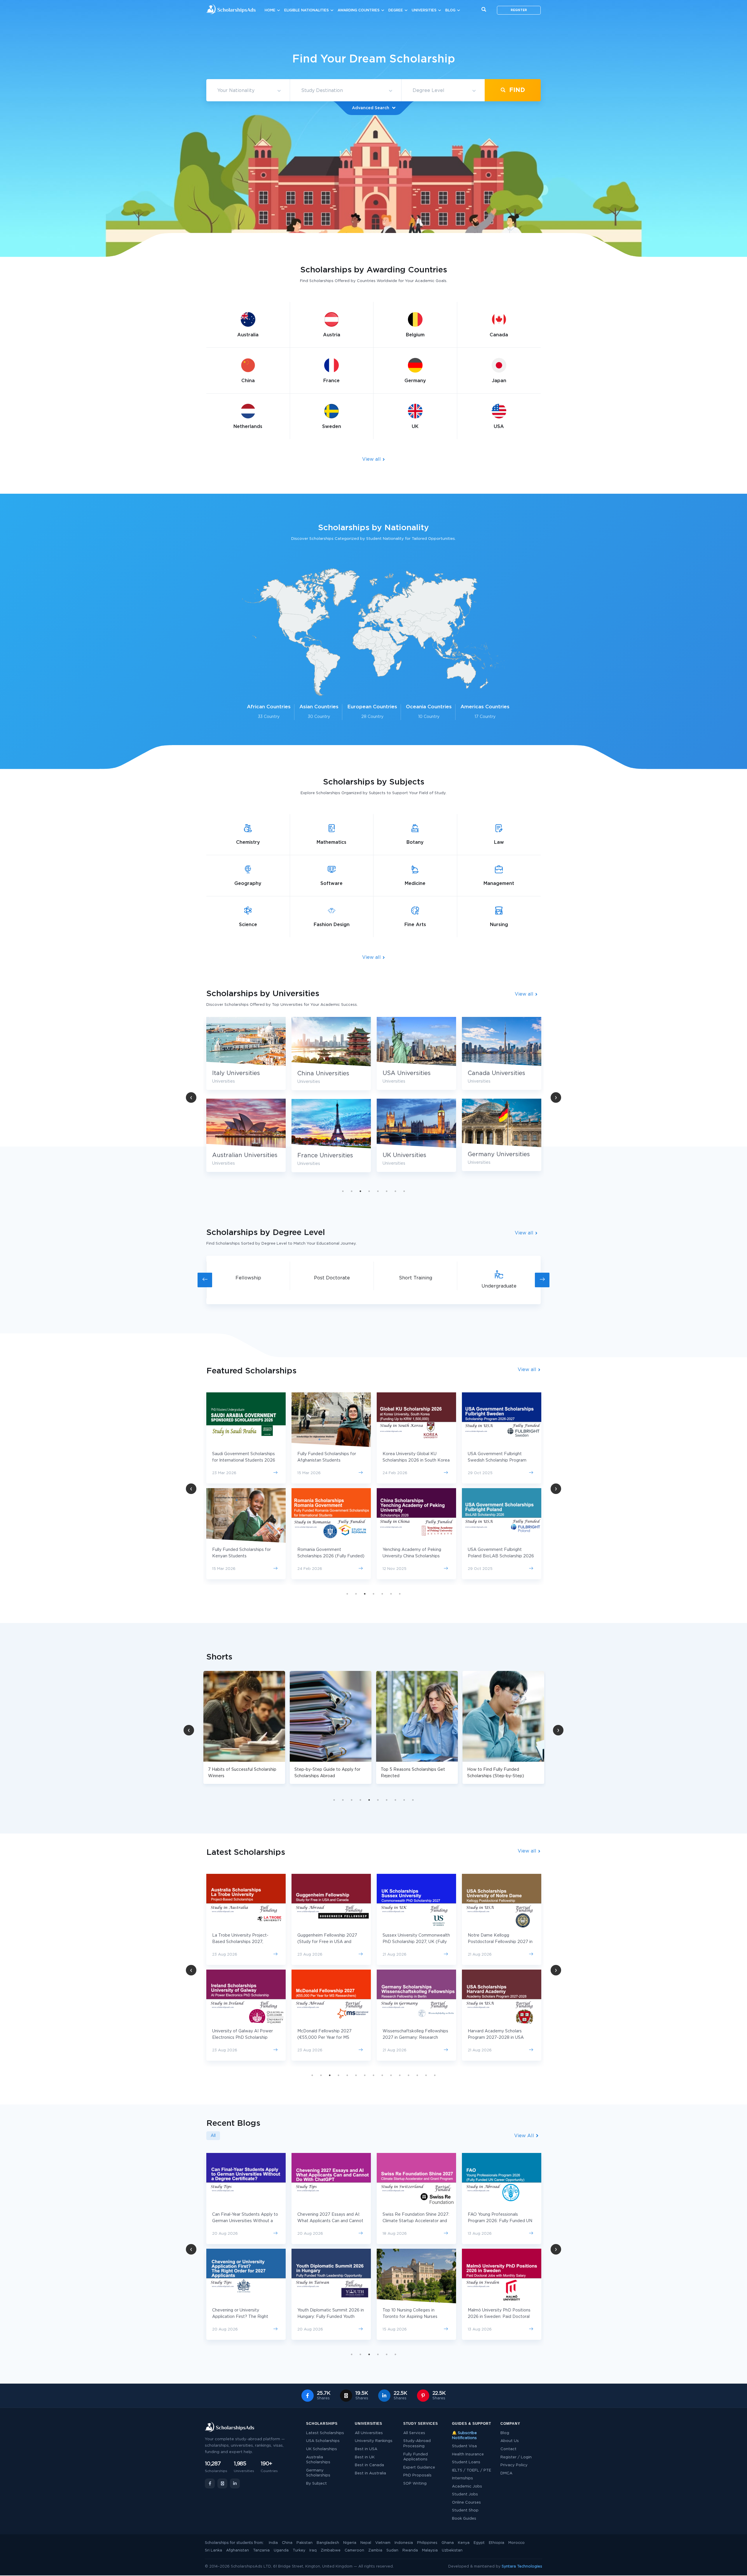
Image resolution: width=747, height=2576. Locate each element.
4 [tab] (369, 1191)
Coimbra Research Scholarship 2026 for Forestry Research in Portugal (413, 1942)
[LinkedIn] (235, 2483)
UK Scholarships (322, 2449)
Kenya (464, 2543)
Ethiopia (496, 2543)
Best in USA (366, 2449)
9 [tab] (404, 1800)
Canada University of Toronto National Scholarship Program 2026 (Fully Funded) (412, 1460)
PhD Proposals (417, 2475)
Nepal (366, 2543)
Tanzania (261, 2550)
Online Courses (466, 2503)
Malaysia (430, 2550)
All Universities (369, 2433)
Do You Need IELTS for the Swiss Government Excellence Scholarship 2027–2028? (416, 2317)
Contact (508, 2449)
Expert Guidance (419, 2468)
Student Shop (465, 2510)
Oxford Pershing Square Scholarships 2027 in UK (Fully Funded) (498, 1942)
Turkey (299, 2550)
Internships (462, 2478)
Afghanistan (238, 2550)
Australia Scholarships (318, 2460)
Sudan (392, 2550)
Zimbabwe (331, 2550)
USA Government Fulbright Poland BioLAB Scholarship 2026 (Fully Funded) (330, 1556)
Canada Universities (326, 1073)
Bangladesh (328, 2543)
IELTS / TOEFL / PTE (472, 2470)
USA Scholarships (323, 2441)
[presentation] (205, 1280)
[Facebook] (210, 2483)
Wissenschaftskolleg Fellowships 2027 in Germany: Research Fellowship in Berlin (245, 2038)
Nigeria (350, 2543)
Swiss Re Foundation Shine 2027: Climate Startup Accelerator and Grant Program (246, 2221)
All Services (414, 2433)
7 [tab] (395, 1191)
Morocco (516, 2543)
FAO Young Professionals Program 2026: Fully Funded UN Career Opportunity (330, 2221)
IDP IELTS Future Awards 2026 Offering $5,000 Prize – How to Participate (414, 2221)
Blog (450, 10)
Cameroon (354, 2550)
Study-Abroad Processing (417, 2444)
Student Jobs (465, 2494)
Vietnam (383, 2543)
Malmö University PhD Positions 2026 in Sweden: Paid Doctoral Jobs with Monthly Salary (329, 2317)
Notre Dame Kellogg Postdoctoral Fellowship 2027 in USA (330, 1942)
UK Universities (234, 1155)
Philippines (427, 2543)
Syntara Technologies (522, 2567)
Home (270, 10)
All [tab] (213, 2136)
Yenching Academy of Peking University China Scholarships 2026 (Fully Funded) (241, 1556)
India (273, 2543)
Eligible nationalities (307, 10)
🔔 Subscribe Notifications (464, 2436)
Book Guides (464, 2519)
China (287, 2543)
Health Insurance (468, 2454)
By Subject (316, 2484)
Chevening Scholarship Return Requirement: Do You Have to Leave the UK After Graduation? (500, 2221)
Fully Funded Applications (416, 2457)
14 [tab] (426, 2075)
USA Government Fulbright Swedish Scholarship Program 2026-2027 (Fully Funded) (327, 1460)
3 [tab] (360, 1191)
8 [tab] (404, 1191)
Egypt (479, 2543)
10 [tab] (413, 1800)
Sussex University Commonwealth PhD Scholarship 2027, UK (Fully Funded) (246, 1942)
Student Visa (464, 2446)
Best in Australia (370, 2473)
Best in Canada (369, 2465)
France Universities (496, 1156)
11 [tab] (400, 2075)
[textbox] (248, 91)
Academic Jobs (467, 2487)
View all (372, 459)
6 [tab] (387, 1191)
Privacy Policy (514, 2465)
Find (516, 90)
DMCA (506, 2473)
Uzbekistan (452, 2550)
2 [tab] (352, 1191)
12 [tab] (409, 2075)
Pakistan (304, 2543)
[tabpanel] (246, 1099)
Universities (424, 10)
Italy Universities (406, 1073)
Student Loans (466, 2462)
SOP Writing (415, 2484)
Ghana (448, 2543)
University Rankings (374, 2441)
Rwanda (410, 2550)
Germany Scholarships (318, 2473)
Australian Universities (415, 1155)
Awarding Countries (359, 10)
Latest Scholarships (325, 2433)
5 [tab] (378, 1191)
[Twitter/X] (222, 2483)
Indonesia (404, 2543)
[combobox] (248, 91)
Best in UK (365, 2457)
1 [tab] (343, 1191)
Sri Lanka (213, 2550)
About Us (510, 2441)
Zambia (375, 2550)
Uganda (281, 2550)
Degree (396, 10)
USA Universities (236, 1073)
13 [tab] (417, 2075)
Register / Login (516, 2457)
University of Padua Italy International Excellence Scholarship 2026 (492, 1556)
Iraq (313, 2550)
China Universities (494, 1074)
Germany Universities (328, 1154)
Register (519, 10)
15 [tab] (435, 2075)
